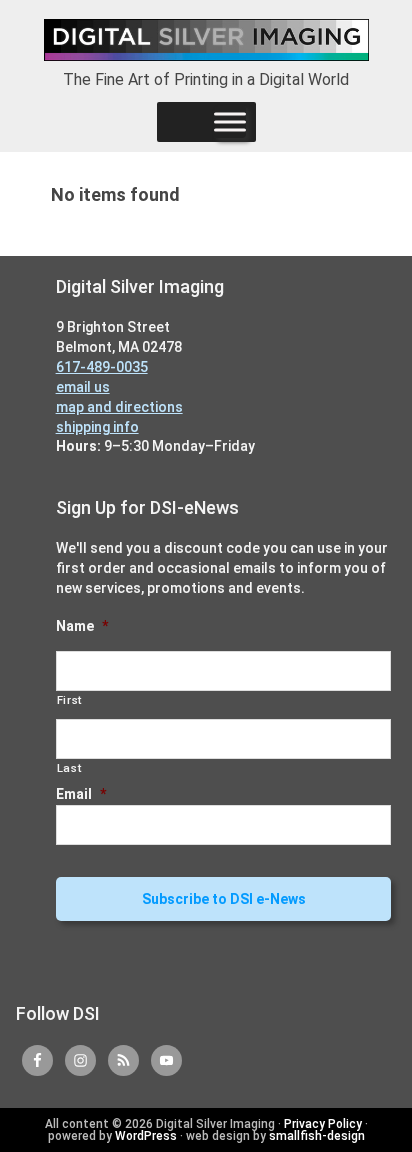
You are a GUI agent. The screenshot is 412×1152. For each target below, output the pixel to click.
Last (69, 768)
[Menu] (230, 122)
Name (82, 626)
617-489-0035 (102, 367)
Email (81, 794)
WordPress (146, 1136)
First (69, 700)
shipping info (97, 427)
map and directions (119, 407)
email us (83, 387)
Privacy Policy (323, 1124)
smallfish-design (317, 1136)
